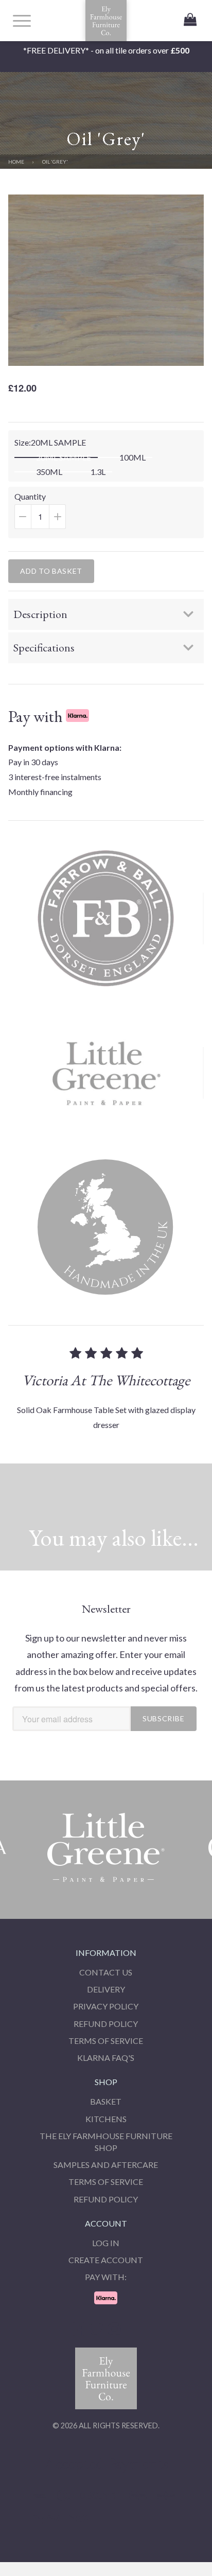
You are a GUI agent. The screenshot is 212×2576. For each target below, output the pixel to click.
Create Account (106, 2260)
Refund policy (106, 2199)
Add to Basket (51, 571)
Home (16, 162)
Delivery (106, 1989)
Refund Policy (106, 2024)
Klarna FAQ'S (106, 2058)
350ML (49, 472)
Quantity (52, 515)
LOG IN (106, 2243)
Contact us (106, 1972)
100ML (132, 457)
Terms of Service (106, 2041)
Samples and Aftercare (106, 2165)
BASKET (106, 2101)
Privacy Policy (106, 2006)
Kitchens (106, 2119)
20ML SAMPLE (64, 457)
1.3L (98, 472)
